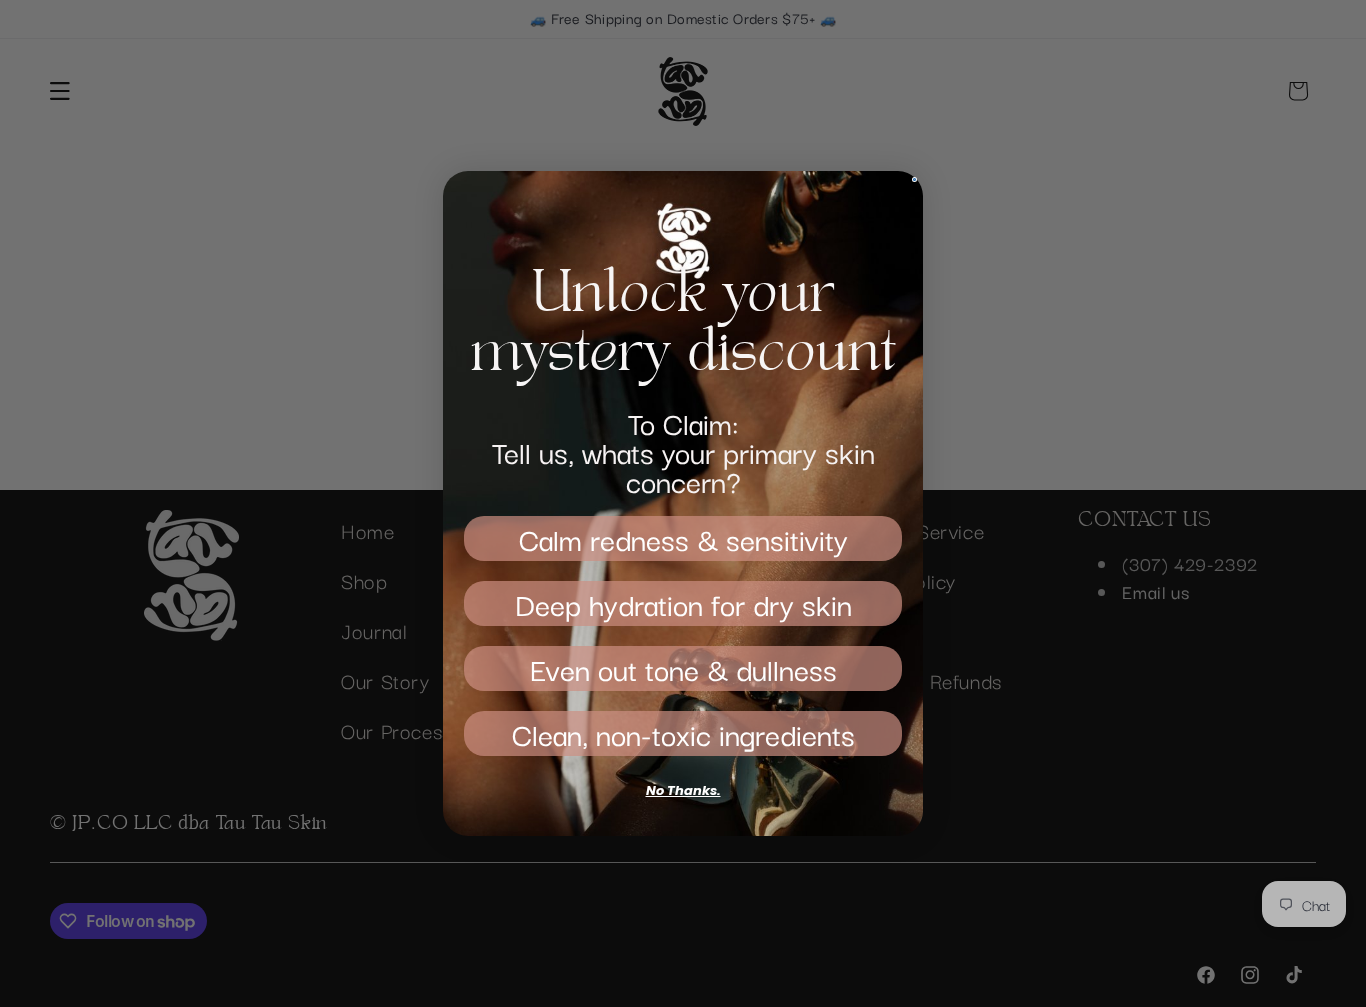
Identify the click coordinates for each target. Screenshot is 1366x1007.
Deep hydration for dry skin (683, 603)
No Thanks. (683, 791)
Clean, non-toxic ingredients (683, 733)
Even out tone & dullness (683, 668)
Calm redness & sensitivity (683, 538)
